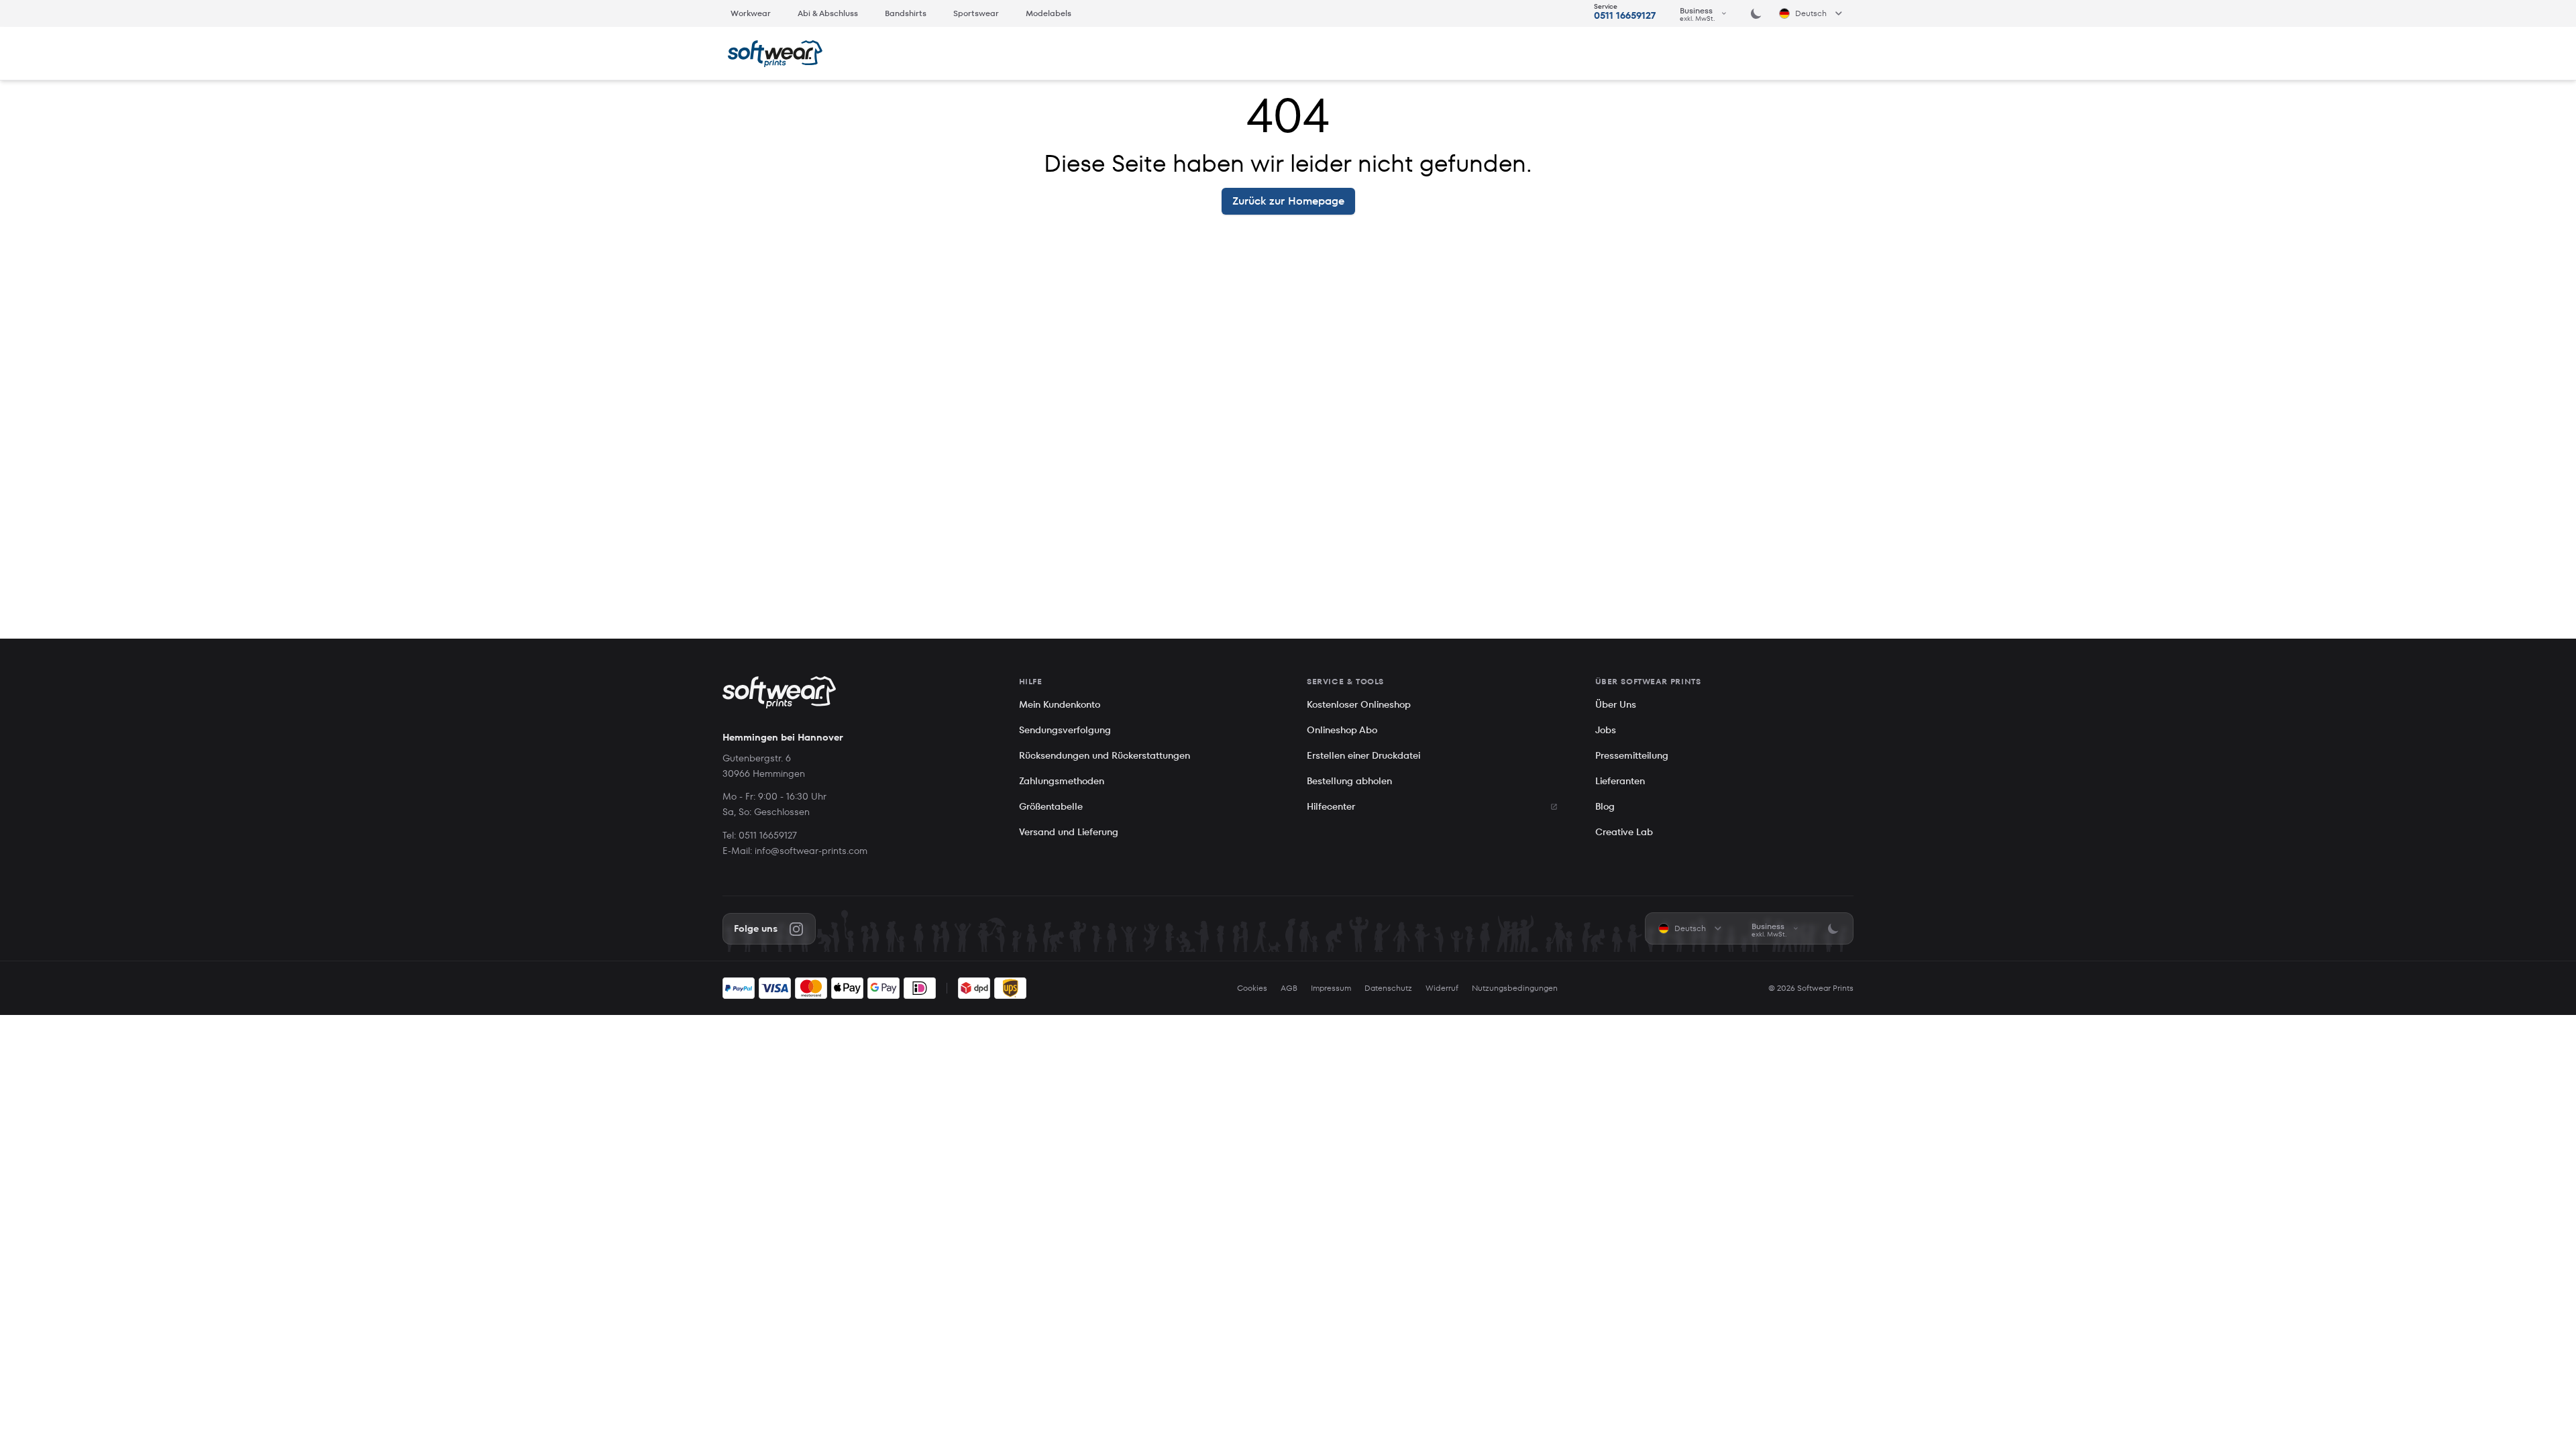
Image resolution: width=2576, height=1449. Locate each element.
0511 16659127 (1625, 15)
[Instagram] (796, 929)
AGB (1289, 988)
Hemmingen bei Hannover (783, 737)
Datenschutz (1388, 988)
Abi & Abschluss (828, 13)
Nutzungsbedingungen (1515, 988)
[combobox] (1704, 13)
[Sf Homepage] (775, 54)
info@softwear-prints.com (811, 851)
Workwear (751, 13)
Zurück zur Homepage (1288, 201)
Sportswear (976, 13)
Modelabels (1049, 13)
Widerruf (1442, 988)
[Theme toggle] (1756, 13)
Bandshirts (906, 13)
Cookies (1252, 988)
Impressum (1331, 988)
